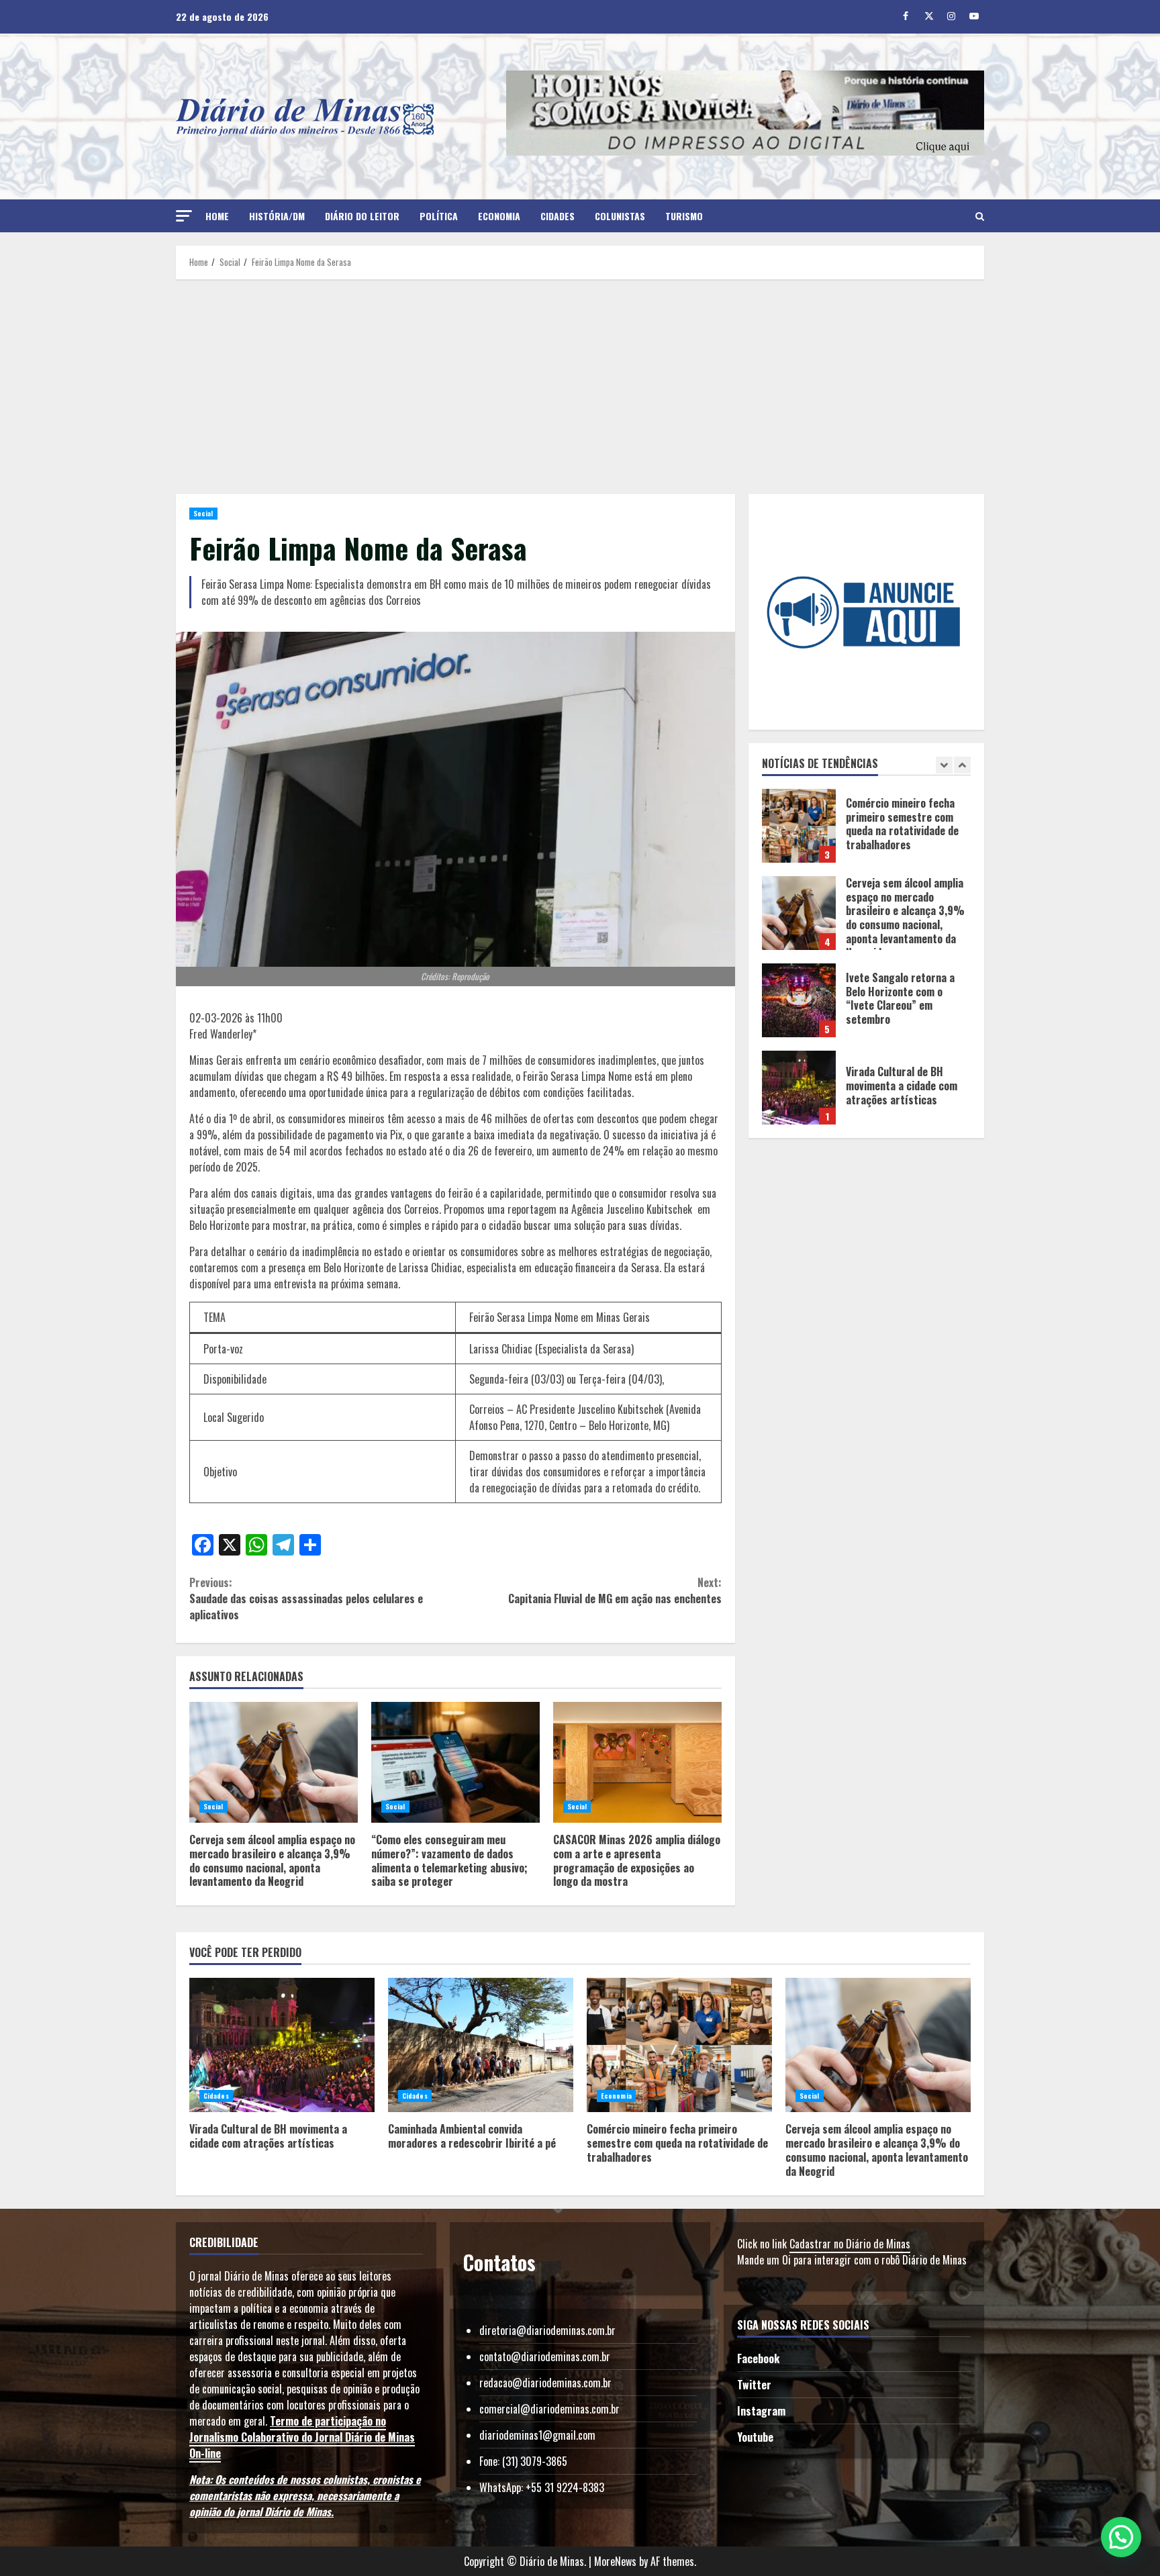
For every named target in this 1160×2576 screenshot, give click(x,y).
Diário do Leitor (362, 216)
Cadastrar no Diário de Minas (850, 2244)
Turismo (684, 216)
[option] (867, 832)
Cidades (558, 216)
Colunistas (620, 216)
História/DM (277, 216)
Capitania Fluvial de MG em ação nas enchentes (615, 1590)
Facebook (758, 2358)
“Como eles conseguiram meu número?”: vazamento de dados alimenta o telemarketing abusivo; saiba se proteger (455, 1762)
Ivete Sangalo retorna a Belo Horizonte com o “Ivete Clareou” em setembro (799, 913)
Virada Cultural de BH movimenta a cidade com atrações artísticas (799, 1000)
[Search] (980, 216)
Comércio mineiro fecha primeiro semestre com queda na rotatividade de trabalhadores (679, 2045)
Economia (499, 216)
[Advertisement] (580, 387)
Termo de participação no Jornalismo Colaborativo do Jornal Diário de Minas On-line (302, 2437)
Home (217, 216)
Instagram (761, 2411)
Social (203, 513)
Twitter (754, 2385)
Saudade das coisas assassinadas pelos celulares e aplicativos (306, 1599)
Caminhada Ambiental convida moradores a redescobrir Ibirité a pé (799, 1088)
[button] (184, 216)
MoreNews (615, 2561)
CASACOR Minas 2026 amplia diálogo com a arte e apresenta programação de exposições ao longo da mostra (637, 1762)
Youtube (755, 2437)
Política (439, 216)
